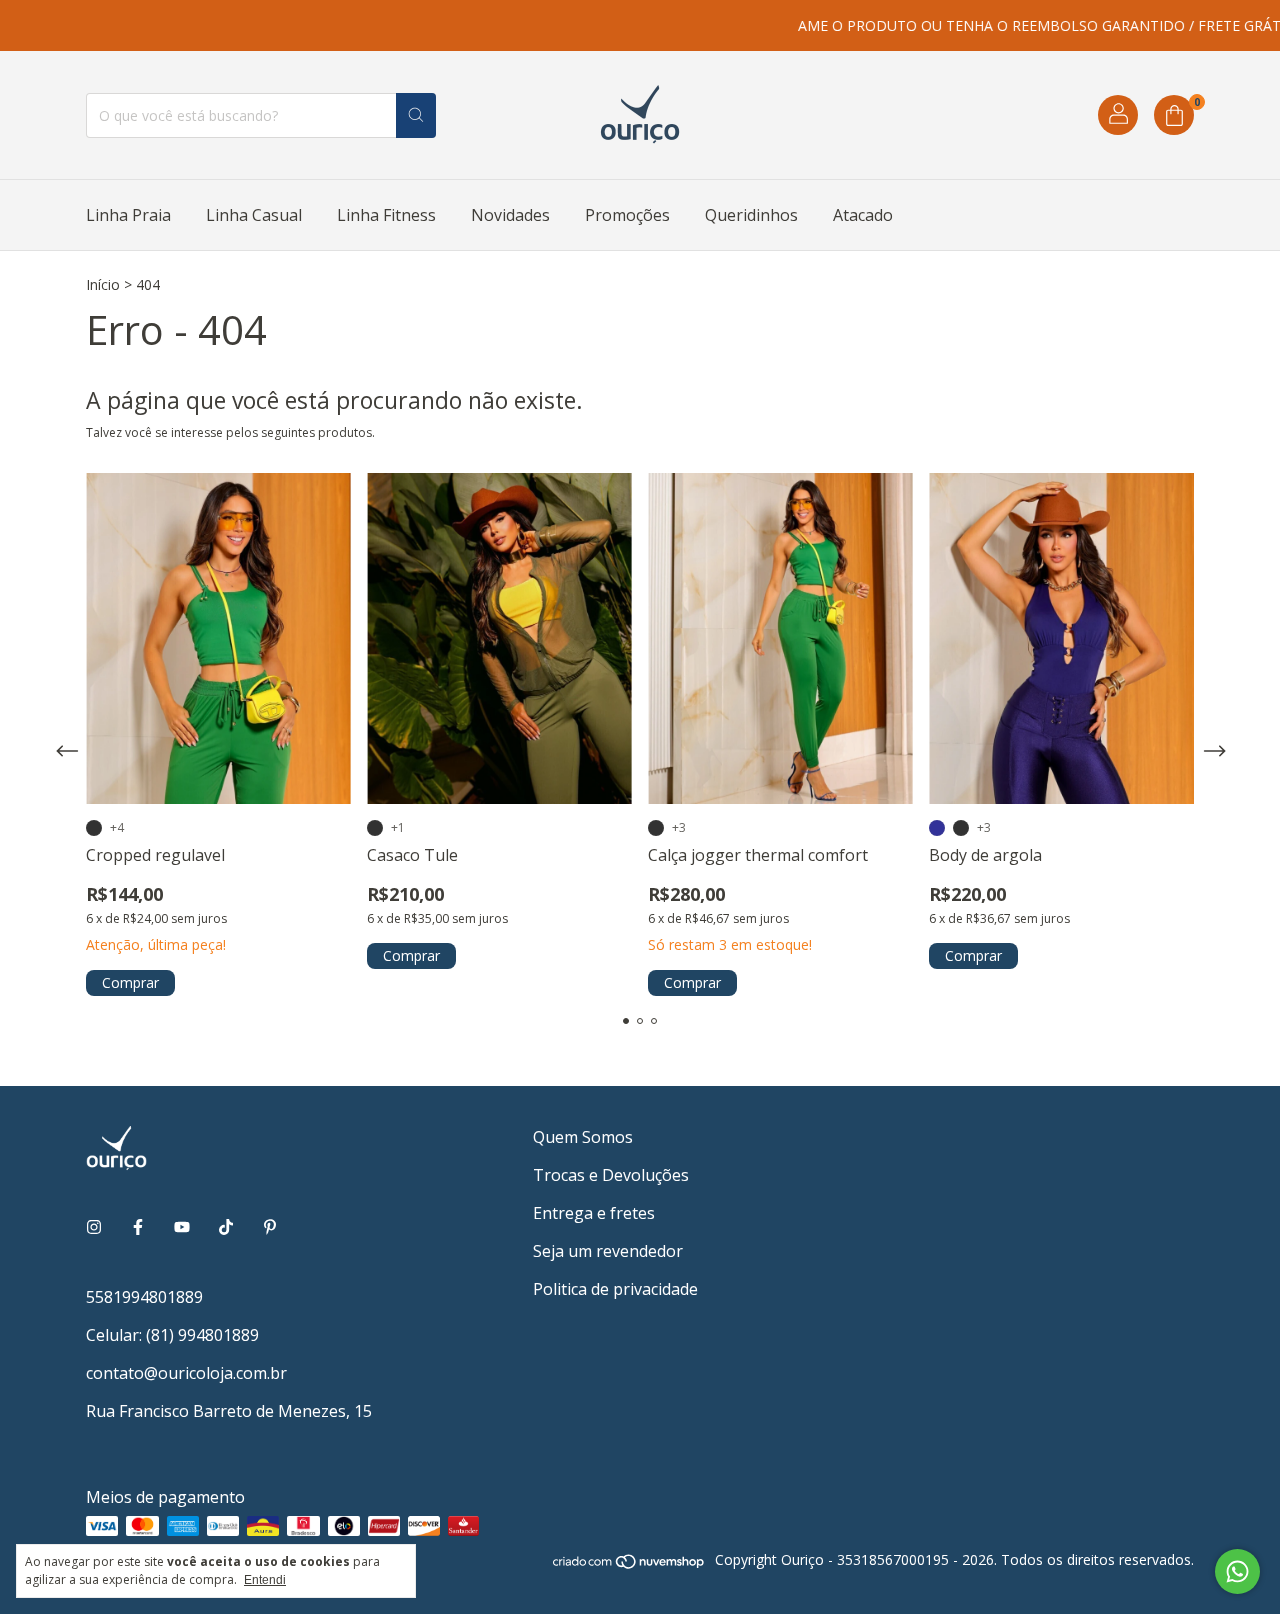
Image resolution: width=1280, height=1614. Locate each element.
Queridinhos (751, 215)
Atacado (863, 215)
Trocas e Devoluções (611, 1175)
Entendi (265, 1580)
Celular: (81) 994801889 (172, 1335)
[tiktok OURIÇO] (226, 1227)
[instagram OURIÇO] (94, 1227)
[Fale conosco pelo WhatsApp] (1237, 1571)
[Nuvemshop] (629, 1564)
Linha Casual (254, 215)
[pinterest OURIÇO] (270, 1227)
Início (103, 284)
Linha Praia (128, 215)
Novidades (510, 215)
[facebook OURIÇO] (138, 1227)
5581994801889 (144, 1297)
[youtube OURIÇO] (182, 1227)
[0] (1174, 115)
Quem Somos (583, 1137)
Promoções (627, 215)
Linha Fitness (386, 215)
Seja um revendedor (608, 1251)
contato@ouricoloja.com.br (186, 1373)
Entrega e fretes (594, 1213)
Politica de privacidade (615, 1289)
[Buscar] (416, 115)
